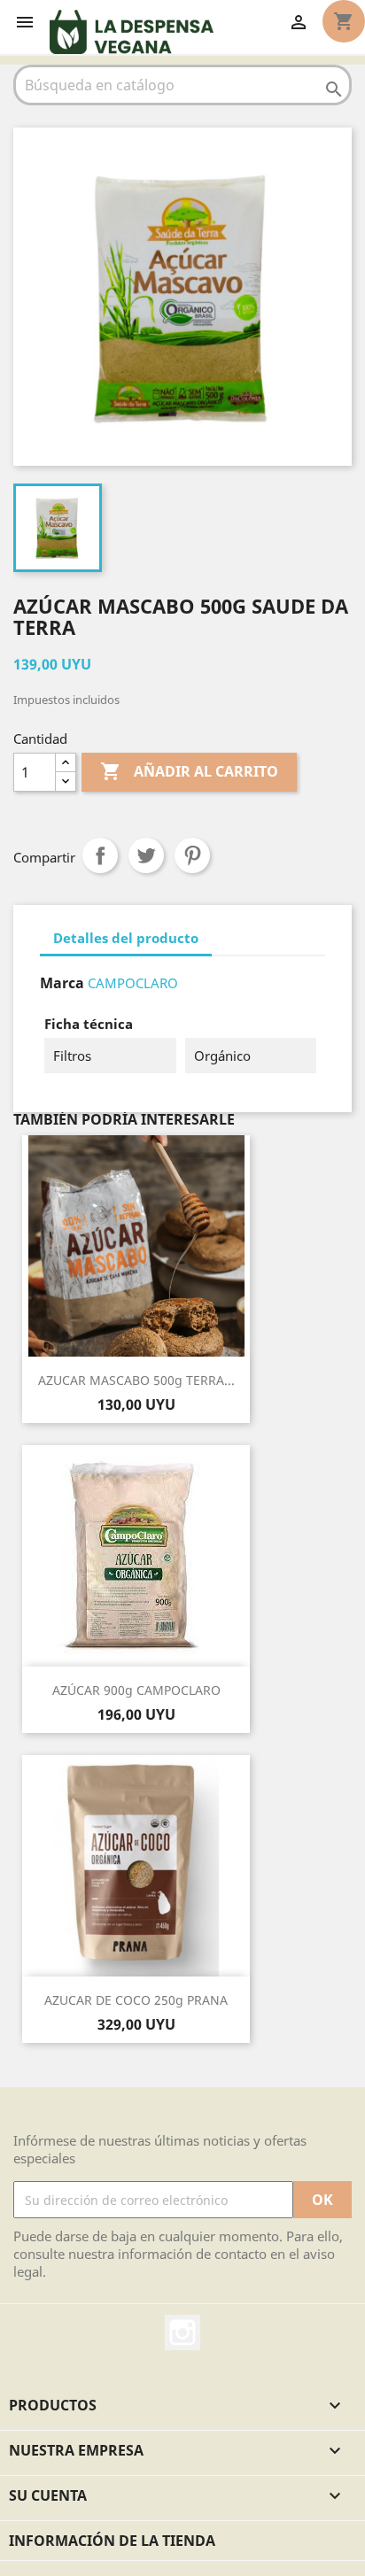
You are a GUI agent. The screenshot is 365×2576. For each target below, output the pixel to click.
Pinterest (192, 855)
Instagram (182, 2332)
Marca (62, 983)
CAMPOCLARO (133, 983)
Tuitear (146, 855)
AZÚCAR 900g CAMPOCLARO (136, 1690)
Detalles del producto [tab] (126, 938)
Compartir (100, 855)
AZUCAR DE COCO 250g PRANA (136, 2000)
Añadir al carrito (189, 771)
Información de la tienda (112, 2541)
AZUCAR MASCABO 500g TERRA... (136, 1380)
